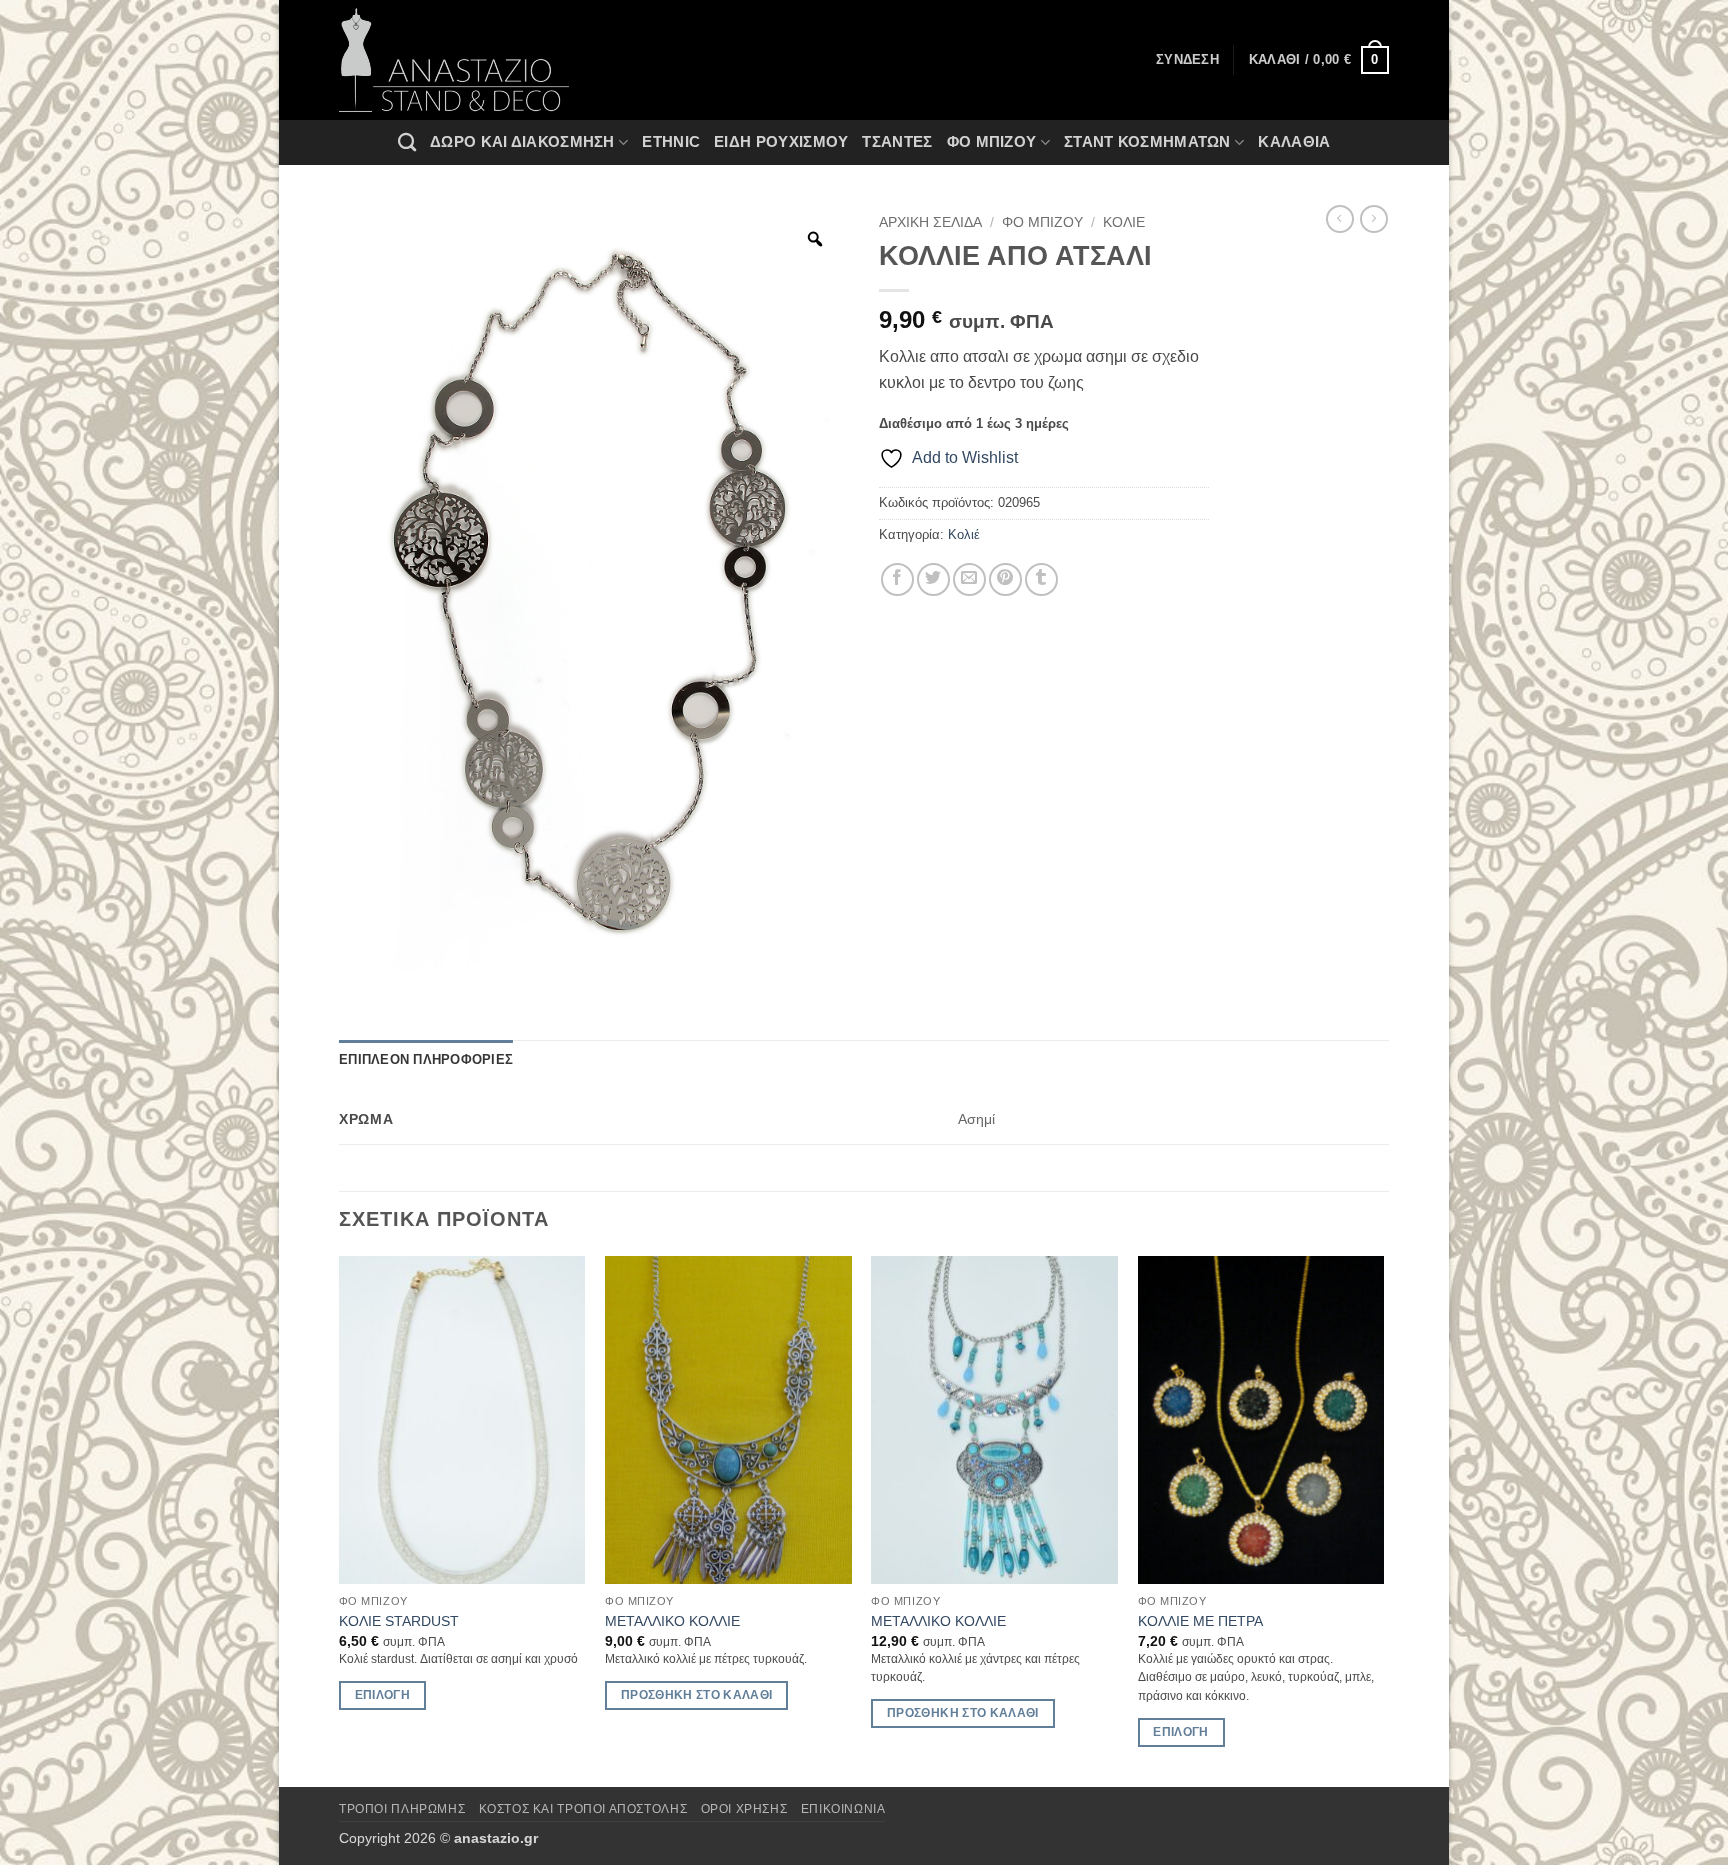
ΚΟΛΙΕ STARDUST (399, 1621)
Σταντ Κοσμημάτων (1147, 141)
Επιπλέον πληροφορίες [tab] (426, 1059)
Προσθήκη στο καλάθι (697, 1695)
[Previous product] (1374, 219)
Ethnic (671, 141)
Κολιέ (1124, 222)
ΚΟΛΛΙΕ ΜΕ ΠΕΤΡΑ (1200, 1621)
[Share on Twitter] (933, 579)
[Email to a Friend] (969, 579)
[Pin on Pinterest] (1005, 579)
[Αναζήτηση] (407, 142)
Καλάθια (1294, 141)
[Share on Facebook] (897, 579)
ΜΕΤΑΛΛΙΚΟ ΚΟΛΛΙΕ (672, 1621)
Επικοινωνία (843, 1809)
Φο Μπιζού (992, 141)
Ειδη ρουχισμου (781, 141)
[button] (1319, 60)
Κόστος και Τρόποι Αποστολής (583, 1809)
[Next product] (1340, 219)
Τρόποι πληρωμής (402, 1809)
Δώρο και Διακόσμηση (522, 141)
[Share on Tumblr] (1041, 579)
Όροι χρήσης (744, 1809)
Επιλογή (382, 1695)
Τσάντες (897, 141)
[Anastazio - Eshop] (454, 60)
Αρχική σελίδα (930, 222)
